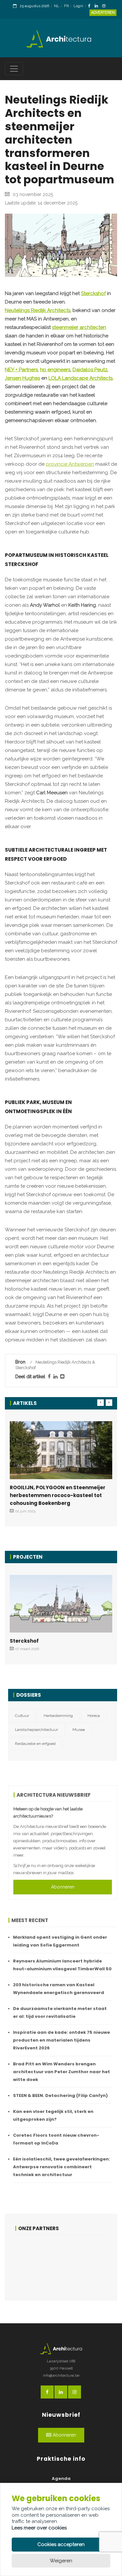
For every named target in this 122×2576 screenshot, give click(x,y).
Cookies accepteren (61, 2544)
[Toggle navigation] (14, 69)
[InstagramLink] (105, 6)
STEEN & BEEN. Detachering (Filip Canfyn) (60, 2095)
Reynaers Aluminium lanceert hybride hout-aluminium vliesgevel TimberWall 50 (62, 1965)
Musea (79, 1730)
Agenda (61, 2478)
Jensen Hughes (22, 378)
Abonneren (63, 1887)
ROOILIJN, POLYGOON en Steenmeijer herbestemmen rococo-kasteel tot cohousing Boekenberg (58, 1495)
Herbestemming (58, 1716)
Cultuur (22, 1716)
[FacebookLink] (91, 6)
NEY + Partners (21, 370)
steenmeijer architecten (79, 327)
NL (57, 6)
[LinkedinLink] (98, 6)
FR (66, 6)
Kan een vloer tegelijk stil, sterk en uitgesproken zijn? (53, 2115)
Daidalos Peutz (90, 370)
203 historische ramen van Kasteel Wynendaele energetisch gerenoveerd (59, 1989)
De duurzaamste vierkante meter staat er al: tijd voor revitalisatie (60, 2012)
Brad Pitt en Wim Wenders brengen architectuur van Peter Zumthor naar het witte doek (61, 2072)
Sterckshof (93, 293)
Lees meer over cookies (39, 2528)
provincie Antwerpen (70, 464)
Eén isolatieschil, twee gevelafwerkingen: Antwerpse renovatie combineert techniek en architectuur (61, 2167)
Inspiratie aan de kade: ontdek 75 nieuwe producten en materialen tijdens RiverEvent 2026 (61, 2040)
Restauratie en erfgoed (35, 1744)
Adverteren (103, 13)
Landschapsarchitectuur (36, 1730)
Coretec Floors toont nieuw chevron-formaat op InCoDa (56, 2139)
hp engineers (55, 370)
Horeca (94, 1716)
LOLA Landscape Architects (81, 378)
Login (78, 6)
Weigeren (61, 2561)
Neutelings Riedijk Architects (38, 310)
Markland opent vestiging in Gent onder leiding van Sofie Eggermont (60, 1941)
